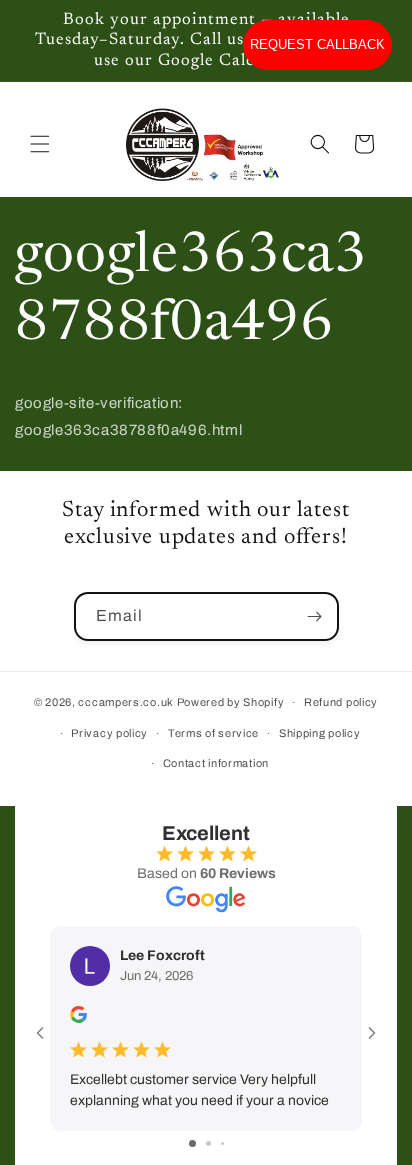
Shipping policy (320, 733)
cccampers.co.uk (126, 702)
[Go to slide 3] (222, 1143)
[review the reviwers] (78, 1018)
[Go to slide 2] (208, 1143)
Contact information (216, 763)
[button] (40, 144)
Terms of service (213, 733)
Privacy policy (109, 733)
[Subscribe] (315, 616)
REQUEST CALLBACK (317, 44)
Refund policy (341, 702)
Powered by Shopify (231, 702)
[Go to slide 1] (192, 1143)
